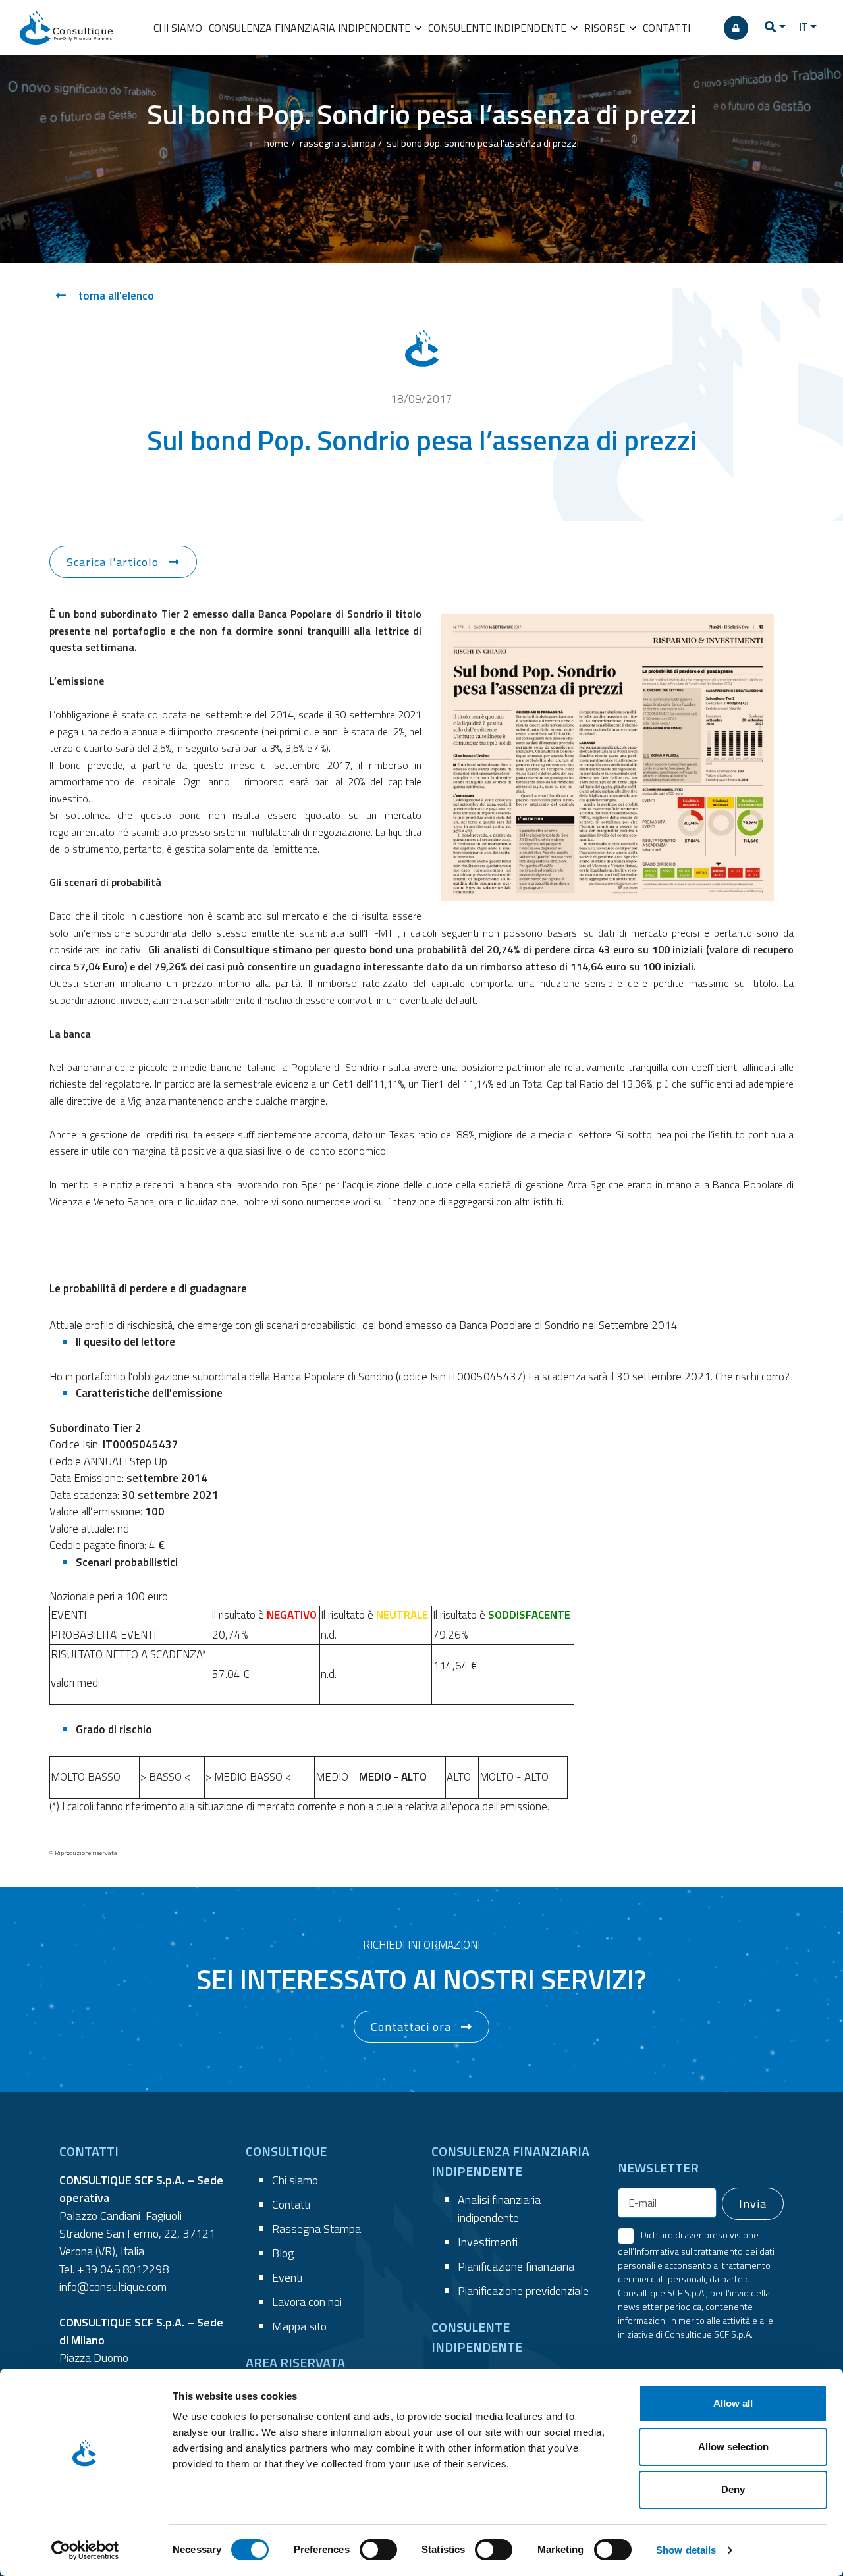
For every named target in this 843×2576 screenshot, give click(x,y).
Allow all (733, 2403)
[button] (775, 28)
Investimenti (488, 2242)
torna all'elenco (115, 296)
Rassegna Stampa (316, 2229)
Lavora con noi (307, 2302)
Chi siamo (295, 2180)
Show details (686, 2550)
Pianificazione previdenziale (523, 2291)
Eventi (287, 2277)
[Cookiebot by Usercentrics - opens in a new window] (85, 2550)
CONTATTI (666, 28)
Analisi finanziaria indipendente (499, 2209)
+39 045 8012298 (123, 2269)
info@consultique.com (113, 2287)
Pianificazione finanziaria (516, 2266)
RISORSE (606, 28)
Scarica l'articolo (113, 562)
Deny (733, 2489)
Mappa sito (299, 2326)
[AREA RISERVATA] (736, 28)
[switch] (378, 2550)
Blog (283, 2253)
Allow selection (733, 2447)
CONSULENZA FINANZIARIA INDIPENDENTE (311, 28)
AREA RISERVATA (295, 2362)
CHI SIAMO (178, 28)
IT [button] (803, 27)
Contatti (291, 2204)
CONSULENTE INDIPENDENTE (499, 28)
